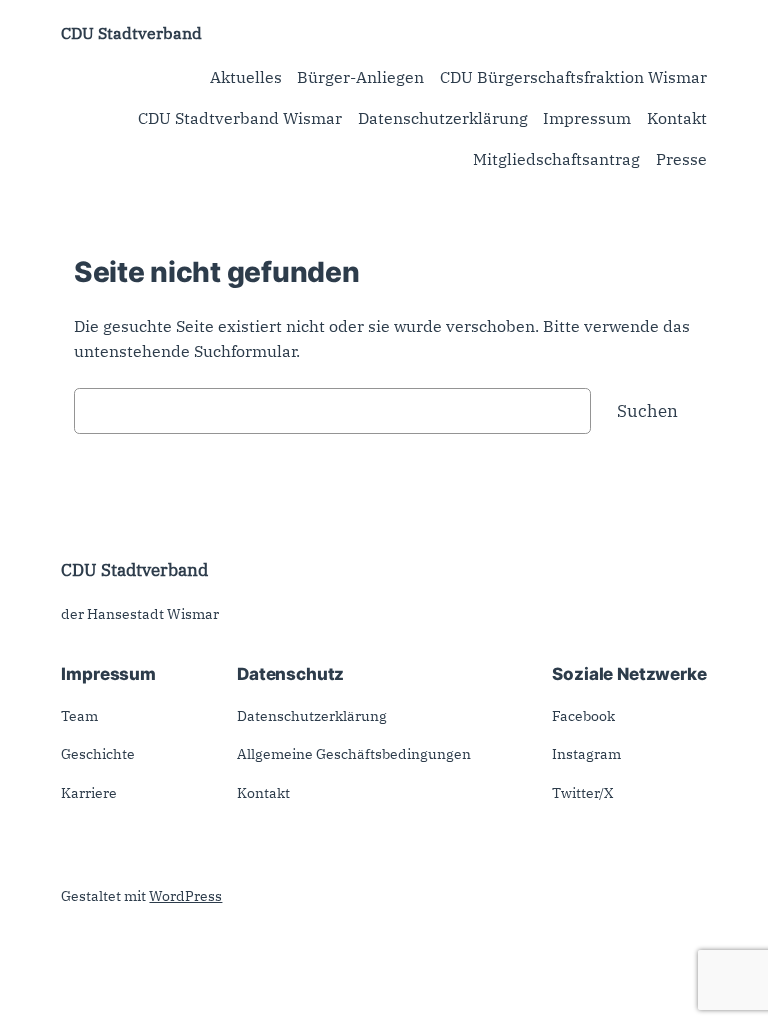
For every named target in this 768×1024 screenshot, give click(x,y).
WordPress (185, 896)
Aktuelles (246, 77)
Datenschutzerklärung (443, 118)
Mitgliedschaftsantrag (556, 159)
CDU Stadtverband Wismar (240, 118)
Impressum (587, 118)
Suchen (647, 411)
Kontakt (677, 118)
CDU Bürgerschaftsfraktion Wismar (573, 77)
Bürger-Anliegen (360, 77)
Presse (681, 159)
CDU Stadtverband (131, 33)
